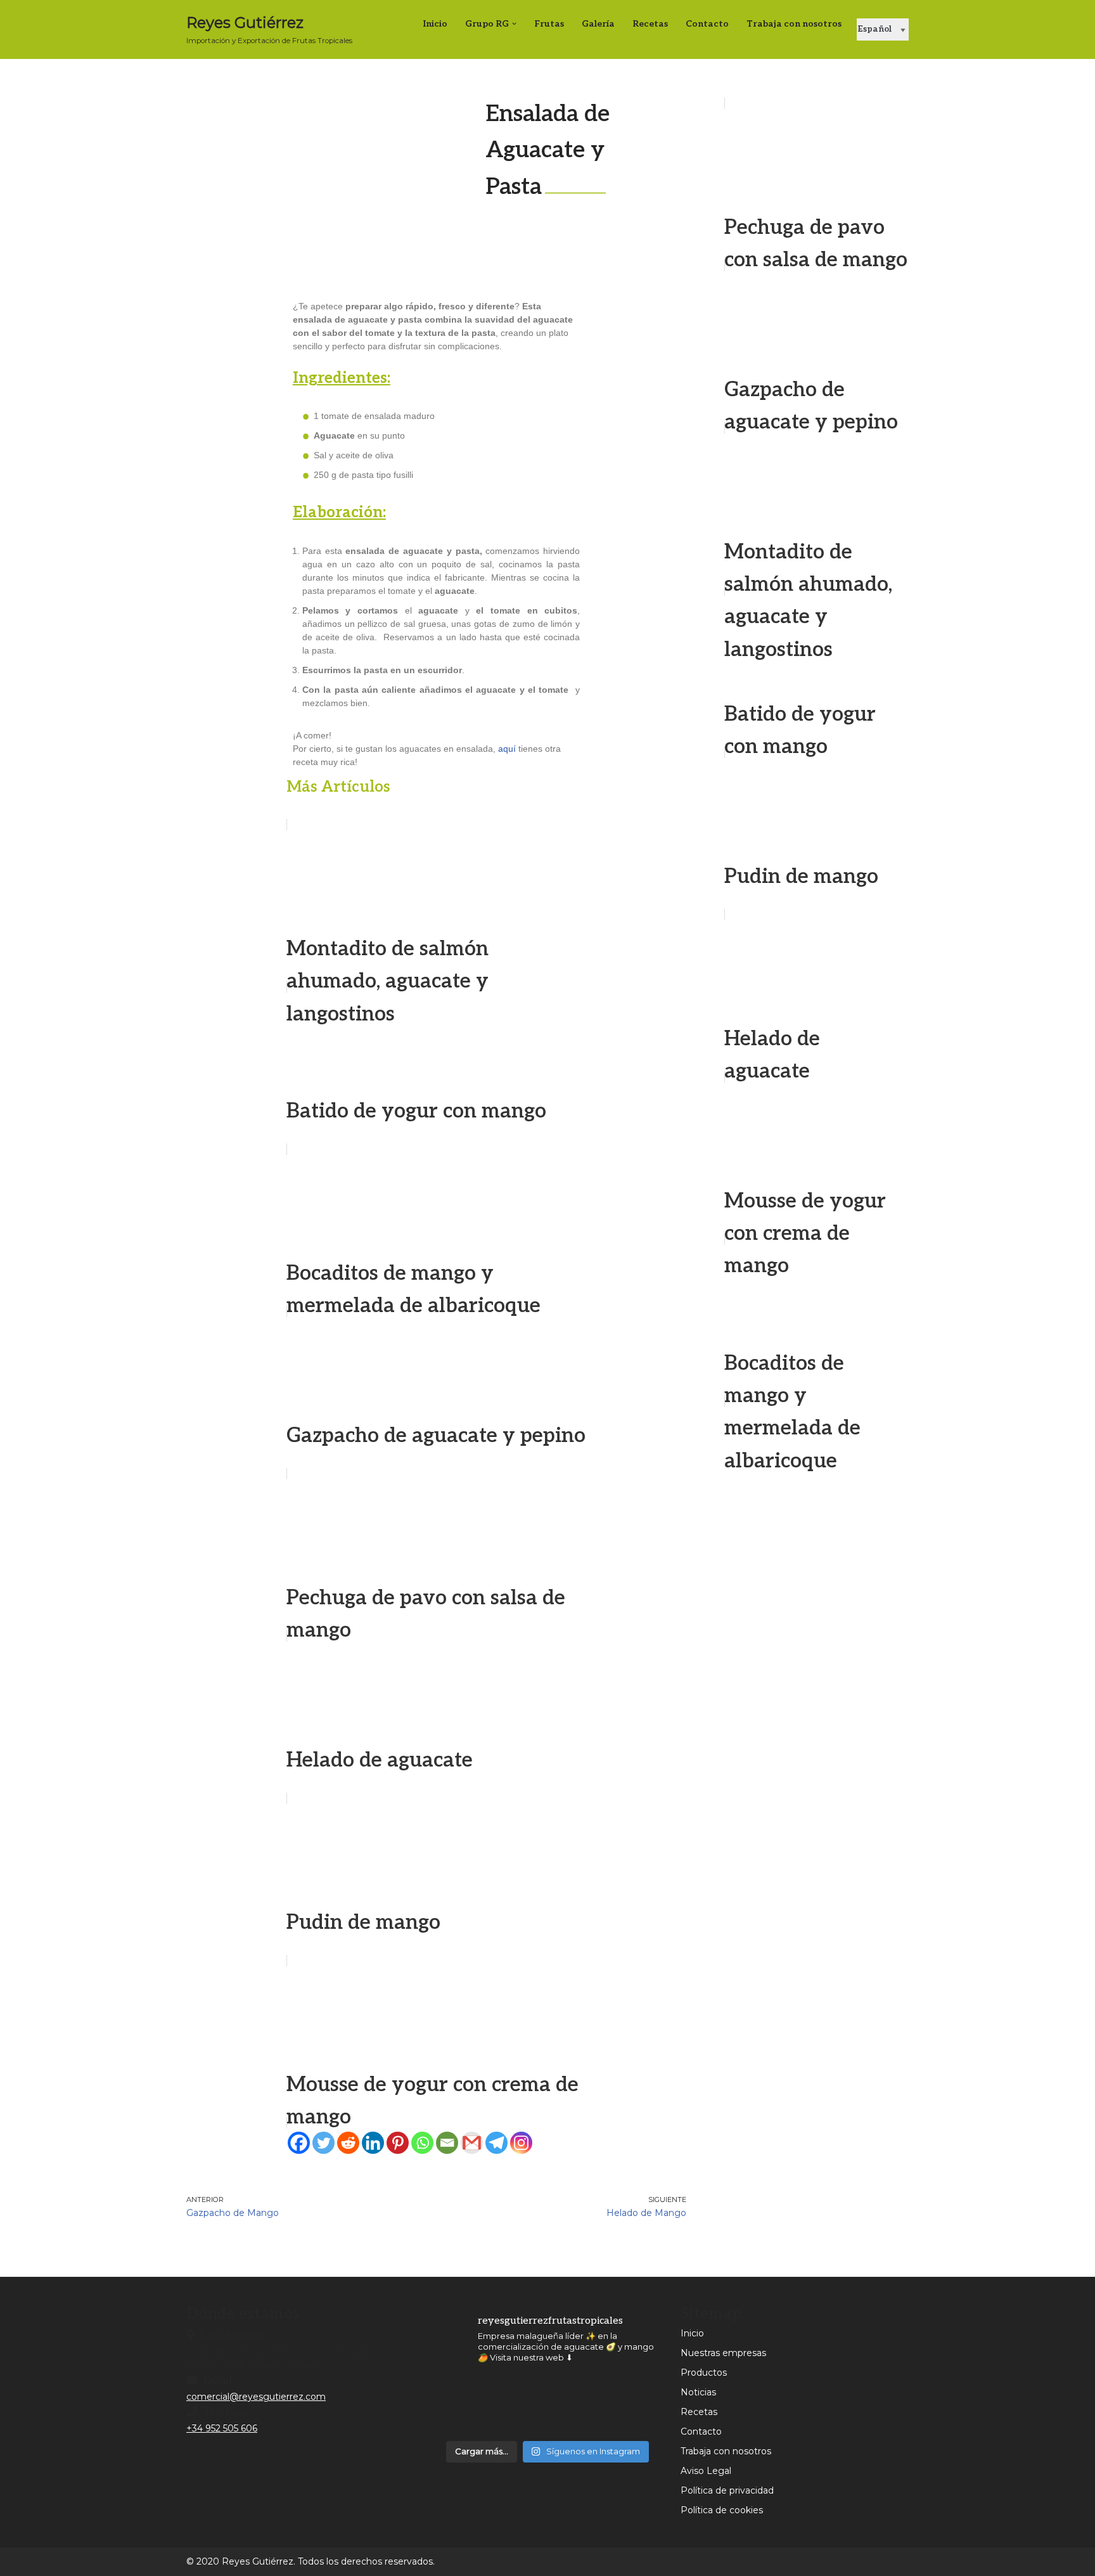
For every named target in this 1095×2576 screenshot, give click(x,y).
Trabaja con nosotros (794, 24)
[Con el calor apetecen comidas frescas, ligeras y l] (460, 2405)
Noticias (698, 2392)
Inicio (435, 24)
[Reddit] (348, 2143)
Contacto (707, 24)
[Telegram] (496, 2143)
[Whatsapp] (422, 2143)
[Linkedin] (373, 2143)
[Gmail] (472, 2143)
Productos (704, 2373)
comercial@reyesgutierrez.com (256, 2397)
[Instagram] (521, 2143)
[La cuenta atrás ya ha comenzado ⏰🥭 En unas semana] (636, 2405)
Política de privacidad (727, 2490)
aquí (507, 749)
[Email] (447, 2143)
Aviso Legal (706, 2471)
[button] (514, 24)
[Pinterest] (398, 2143)
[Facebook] (299, 2143)
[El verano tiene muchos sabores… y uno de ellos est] (519, 2405)
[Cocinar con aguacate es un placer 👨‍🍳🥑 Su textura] (577, 2405)
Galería (598, 24)
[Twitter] (323, 2143)
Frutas (549, 24)
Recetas (650, 24)
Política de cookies (722, 2510)
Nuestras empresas (723, 2353)
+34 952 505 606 (222, 2428)
